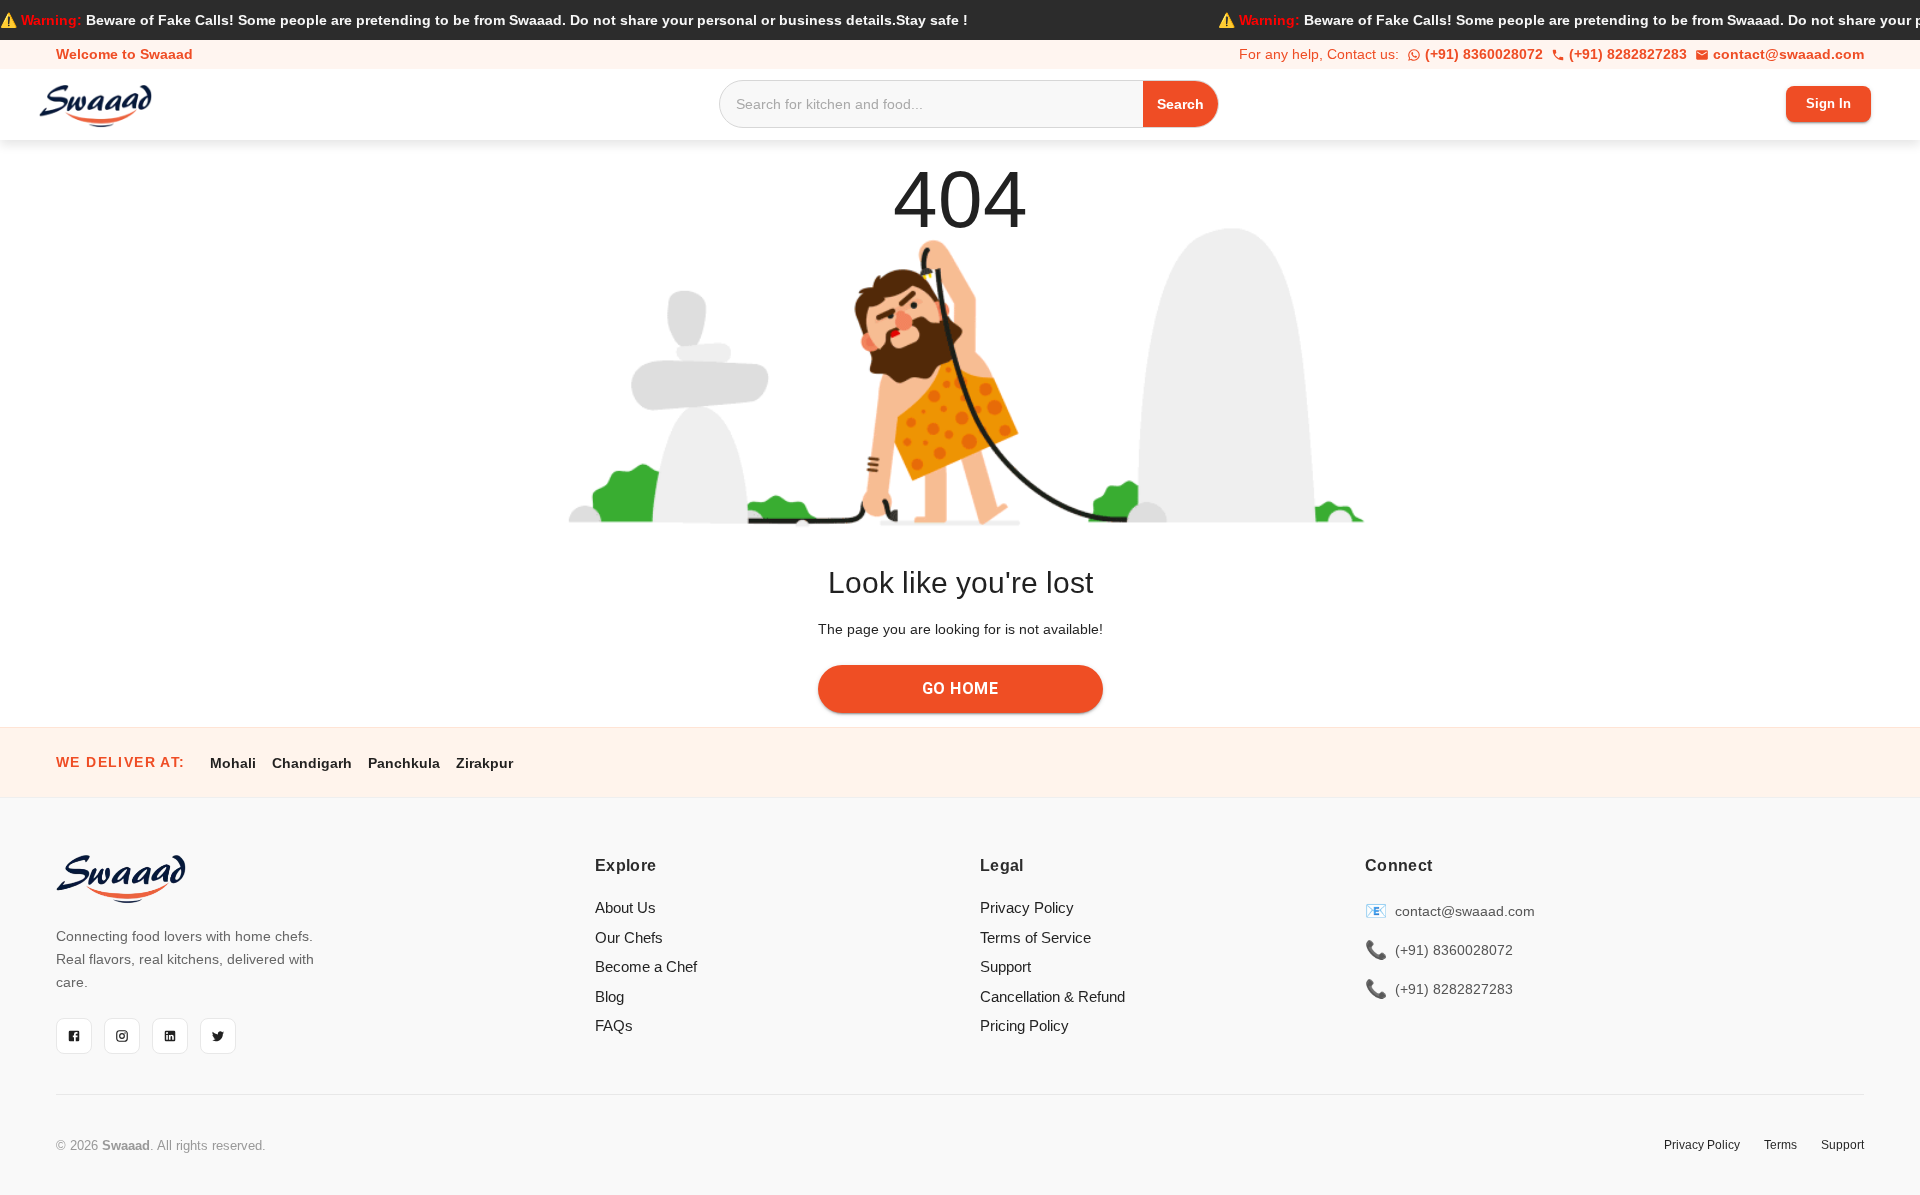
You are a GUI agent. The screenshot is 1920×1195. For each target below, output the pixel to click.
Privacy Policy (1027, 907)
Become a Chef (646, 966)
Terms (1780, 1145)
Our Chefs (629, 937)
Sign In (1828, 103)
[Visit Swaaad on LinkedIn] (170, 1036)
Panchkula (404, 763)
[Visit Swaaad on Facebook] (74, 1036)
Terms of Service (1035, 937)
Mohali (233, 763)
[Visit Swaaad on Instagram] (122, 1036)
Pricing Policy (1024, 1025)
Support (1005, 966)
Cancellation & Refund (1052, 996)
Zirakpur (484, 763)
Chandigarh (312, 763)
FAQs (614, 1025)
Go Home (960, 688)
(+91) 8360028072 (1484, 54)
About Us (625, 907)
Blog (609, 996)
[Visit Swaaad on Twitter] (218, 1036)
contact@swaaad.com (1788, 54)
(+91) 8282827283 (1628, 54)
